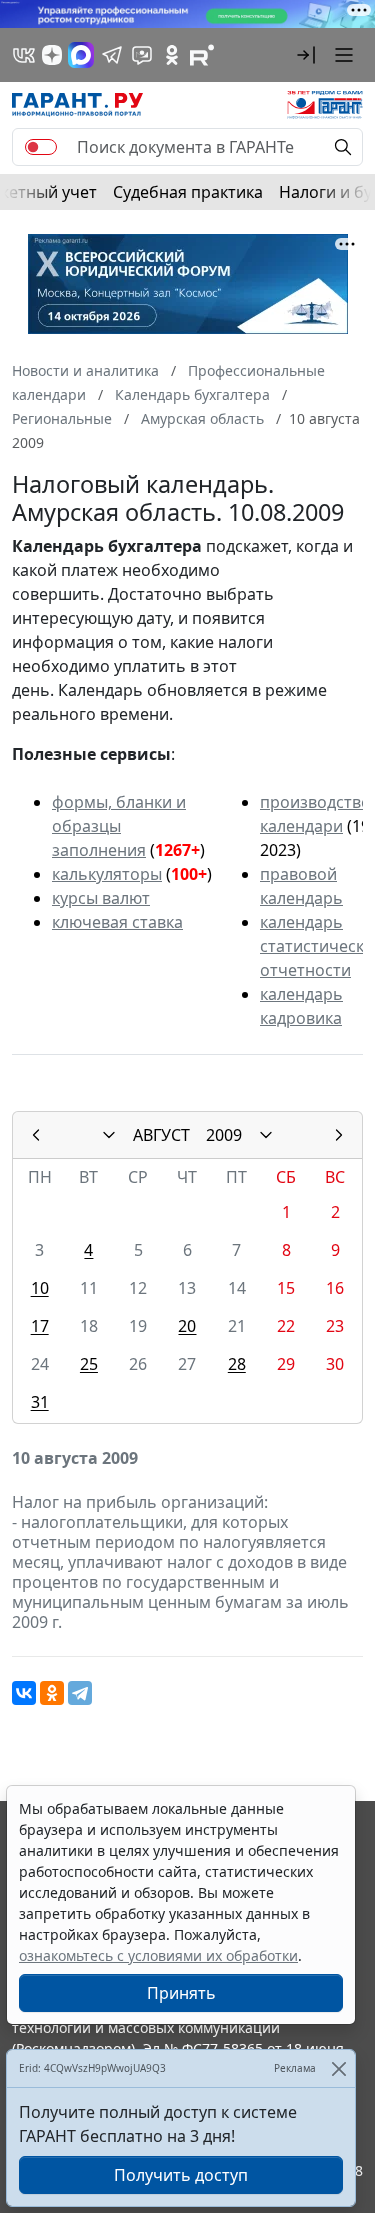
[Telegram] (80, 1693)
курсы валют (101, 898)
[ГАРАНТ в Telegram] (112, 55)
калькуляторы (107, 874)
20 (187, 1326)
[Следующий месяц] (339, 1135)
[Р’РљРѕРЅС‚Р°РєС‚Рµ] (24, 1693)
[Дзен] (52, 55)
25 (89, 1364)
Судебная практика (188, 192)
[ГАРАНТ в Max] (81, 55)
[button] (306, 55)
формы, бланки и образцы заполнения (119, 826)
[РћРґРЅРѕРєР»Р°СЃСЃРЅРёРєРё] (52, 1693)
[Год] (266, 1135)
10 (40, 1288)
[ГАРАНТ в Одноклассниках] (172, 55)
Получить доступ (181, 2175)
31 (40, 1402)
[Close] (338, 2068)
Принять (181, 1993)
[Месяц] (109, 1135)
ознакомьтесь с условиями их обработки (158, 1955)
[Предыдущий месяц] (36, 1135)
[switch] (41, 147)
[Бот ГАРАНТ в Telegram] (142, 55)
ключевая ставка (117, 922)
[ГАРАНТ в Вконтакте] (24, 55)
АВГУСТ (161, 1135)
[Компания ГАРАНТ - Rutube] (202, 55)
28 (237, 1364)
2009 (224, 1135)
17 (40, 1326)
